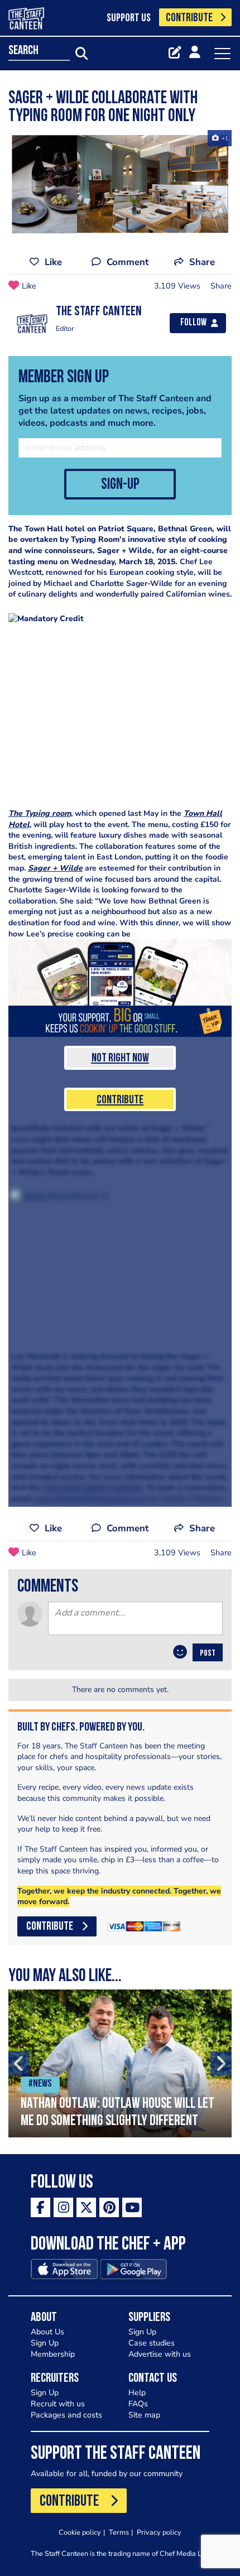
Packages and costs (66, 2415)
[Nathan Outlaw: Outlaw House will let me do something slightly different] (120, 2063)
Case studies (152, 2343)
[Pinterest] (109, 2207)
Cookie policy (80, 2532)
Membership (53, 2354)
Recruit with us (58, 2404)
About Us (47, 2332)
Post (208, 1654)
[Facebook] (40, 2207)
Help (137, 2393)
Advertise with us (160, 2354)
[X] (86, 2207)
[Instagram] (63, 2207)
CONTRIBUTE (189, 18)
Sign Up (45, 2343)
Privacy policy (159, 2532)
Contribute (120, 1100)
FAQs (138, 2404)
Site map (144, 2415)
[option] (120, 2063)
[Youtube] (132, 2207)
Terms (119, 2532)
